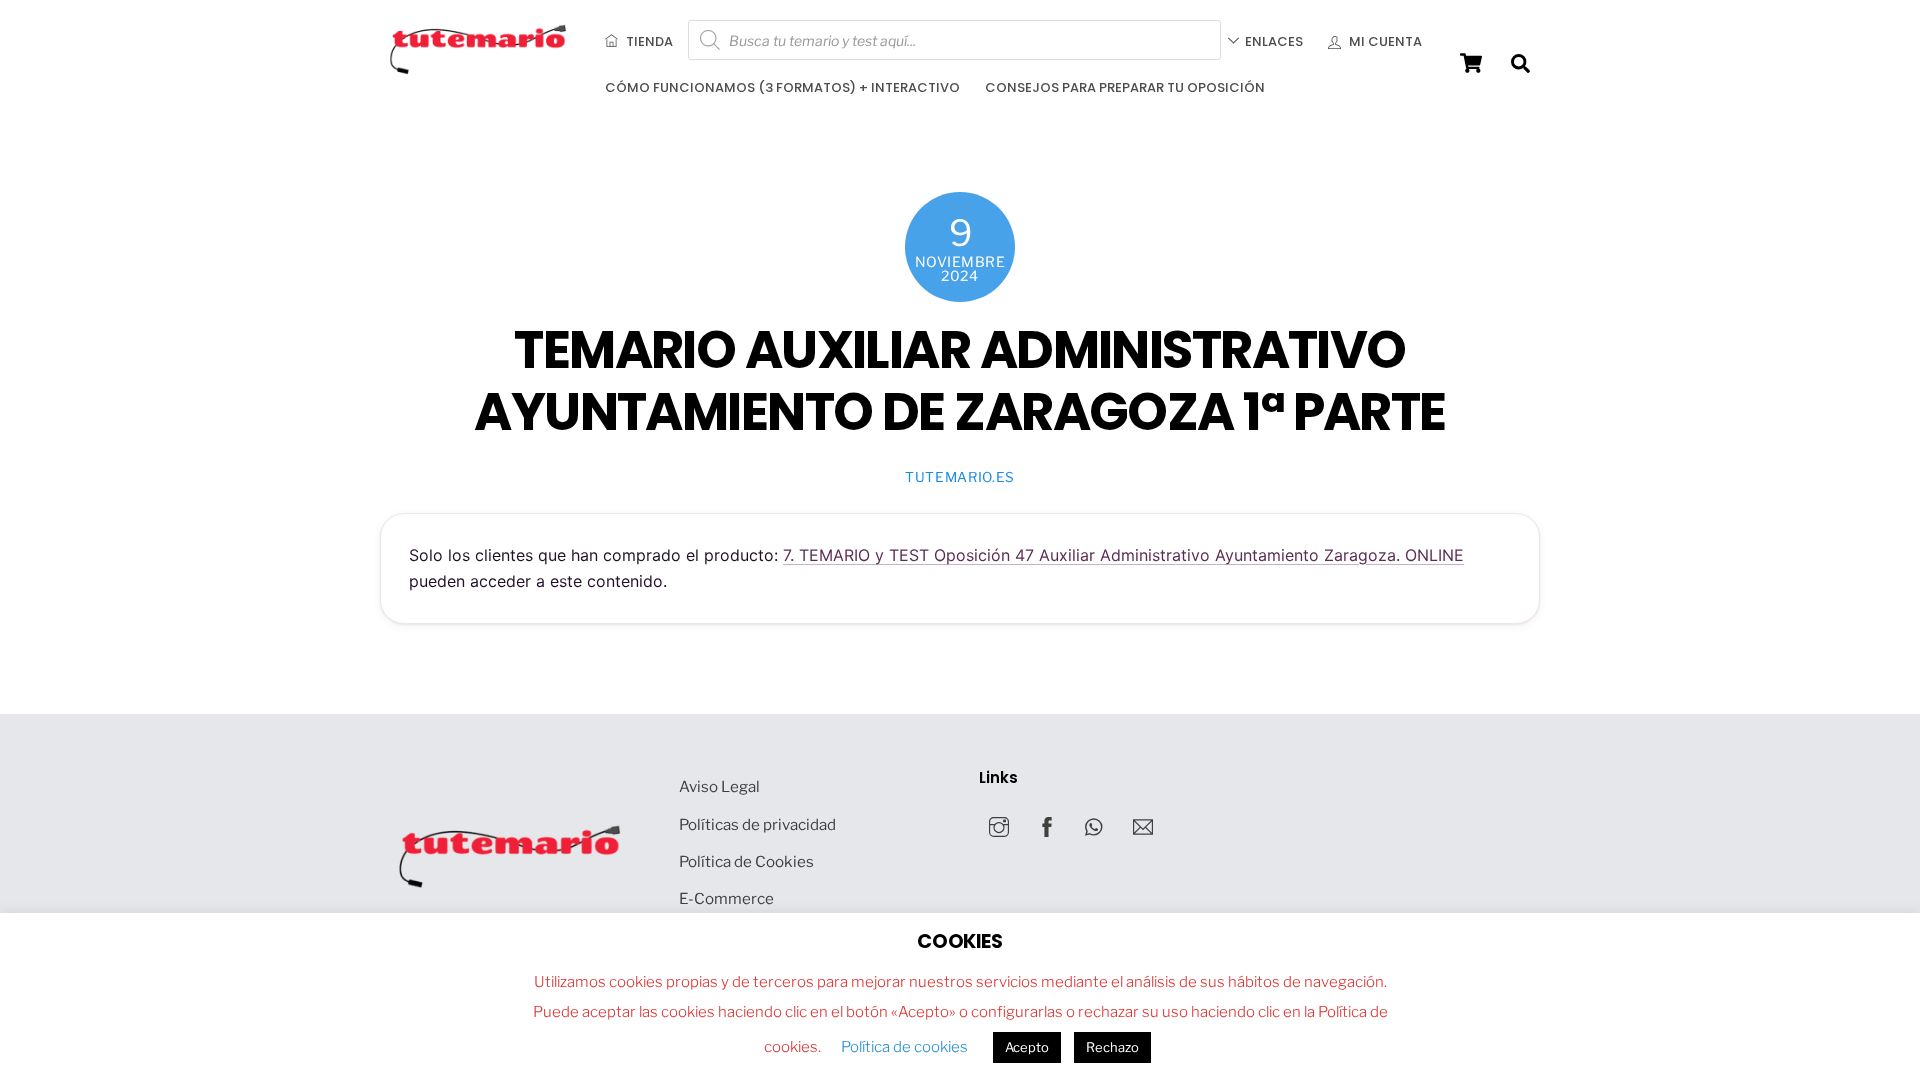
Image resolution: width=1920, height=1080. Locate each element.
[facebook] (1047, 824)
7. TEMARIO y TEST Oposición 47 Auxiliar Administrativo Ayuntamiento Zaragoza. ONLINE (1123, 555)
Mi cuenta (1384, 41)
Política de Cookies (746, 861)
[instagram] (999, 824)
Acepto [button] (1027, 1047)
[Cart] (1471, 63)
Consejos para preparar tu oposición (1125, 87)
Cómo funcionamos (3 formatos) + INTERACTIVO (782, 87)
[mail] (1143, 824)
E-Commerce (726, 898)
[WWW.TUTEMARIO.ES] (480, 70)
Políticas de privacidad (757, 824)
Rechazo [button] (1112, 1047)
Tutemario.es (960, 477)
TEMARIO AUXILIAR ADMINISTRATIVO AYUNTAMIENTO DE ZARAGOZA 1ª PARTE (959, 381)
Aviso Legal (719, 786)
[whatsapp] (1095, 824)
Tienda (648, 41)
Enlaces (1274, 41)
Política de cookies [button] (904, 1047)
